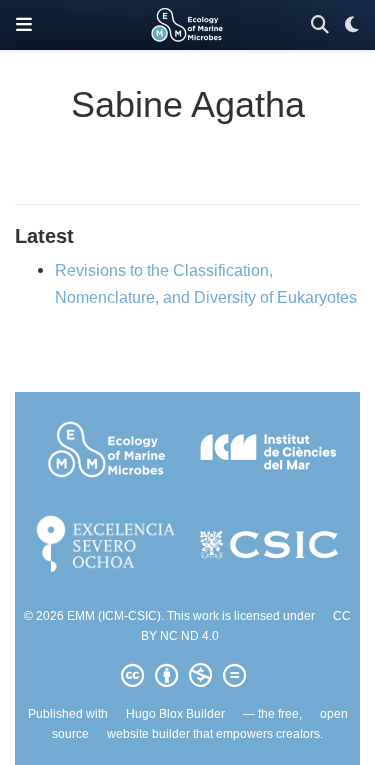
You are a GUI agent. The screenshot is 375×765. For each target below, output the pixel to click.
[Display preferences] (352, 25)
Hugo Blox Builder (175, 714)
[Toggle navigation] (24, 25)
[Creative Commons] (187, 676)
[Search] (320, 25)
